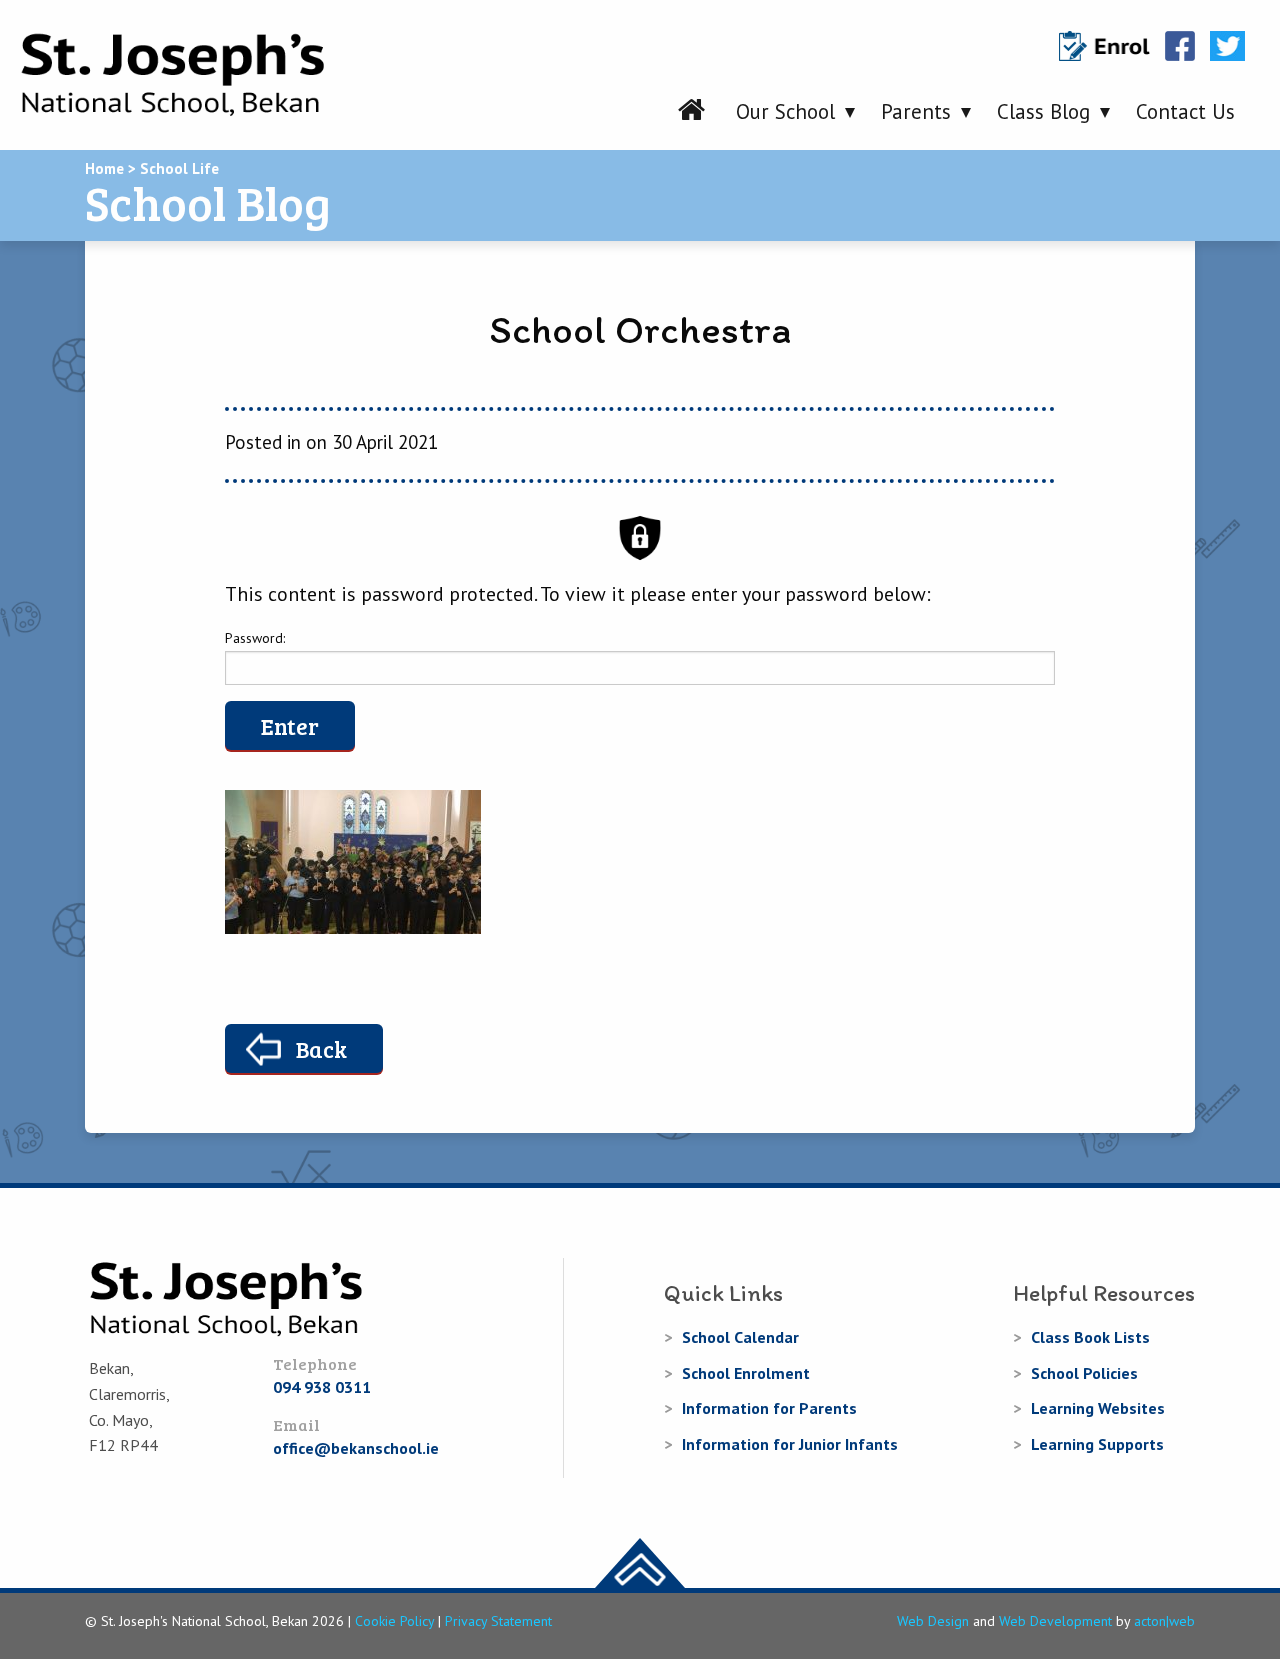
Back (321, 1048)
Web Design (933, 1621)
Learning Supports (1097, 1444)
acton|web (1164, 1621)
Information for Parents (769, 1408)
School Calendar (740, 1337)
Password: (255, 638)
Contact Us (1185, 111)
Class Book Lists (1090, 1337)
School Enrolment (746, 1373)
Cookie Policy (394, 1621)
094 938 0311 (322, 1387)
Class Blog (1043, 111)
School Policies (1084, 1373)
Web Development (1055, 1621)
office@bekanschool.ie (356, 1448)
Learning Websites (1098, 1408)
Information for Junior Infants (790, 1444)
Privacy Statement (498, 1621)
